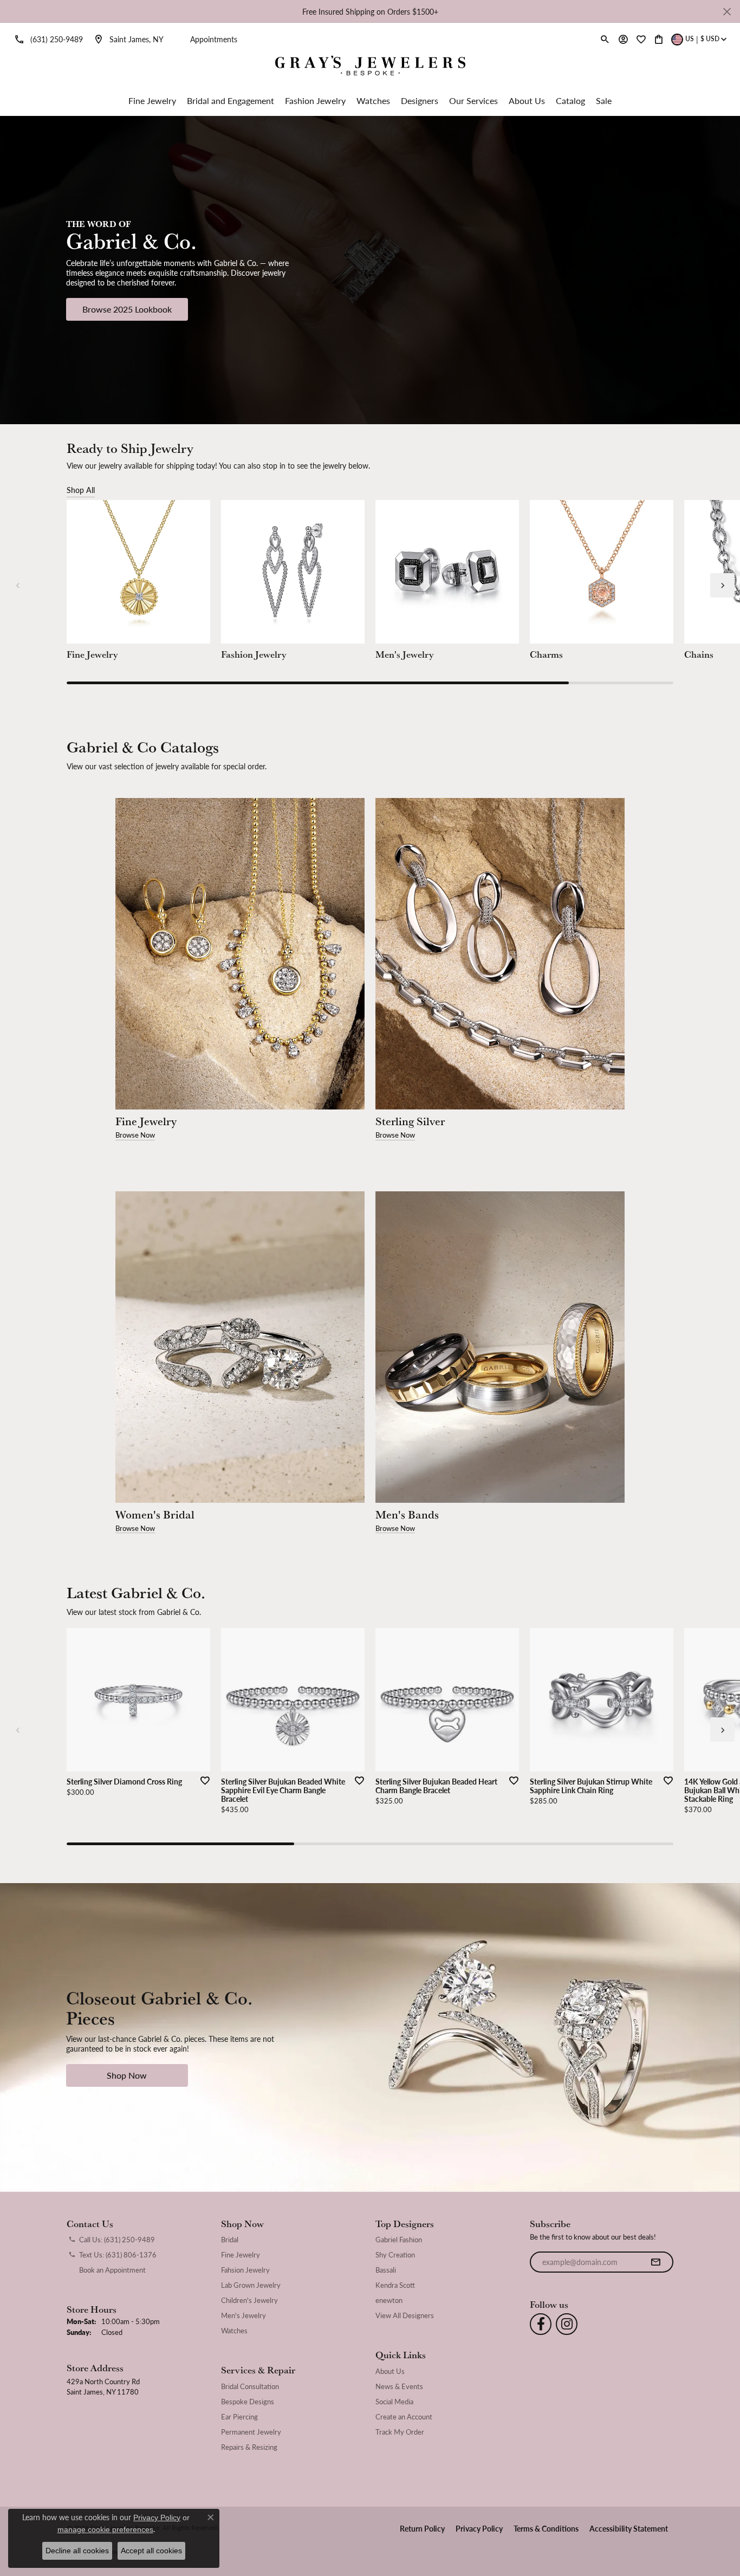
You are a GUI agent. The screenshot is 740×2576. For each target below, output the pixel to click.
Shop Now (127, 2075)
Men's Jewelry (244, 2315)
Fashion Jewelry (315, 100)
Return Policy (422, 2528)
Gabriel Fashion (399, 2240)
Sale (604, 100)
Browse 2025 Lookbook (127, 309)
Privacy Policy (479, 2528)
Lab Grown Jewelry (251, 2285)
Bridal (230, 2240)
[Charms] (602, 572)
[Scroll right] (722, 585)
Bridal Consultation (250, 2386)
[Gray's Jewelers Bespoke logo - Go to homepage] (370, 67)
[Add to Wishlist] (202, 1780)
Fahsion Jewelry (245, 2270)
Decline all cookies (77, 2551)
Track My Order (400, 2432)
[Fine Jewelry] (138, 572)
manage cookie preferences (105, 2529)
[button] (605, 39)
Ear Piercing (239, 2417)
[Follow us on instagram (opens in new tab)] (567, 2324)
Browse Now (135, 1135)
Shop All (81, 490)
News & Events (399, 2386)
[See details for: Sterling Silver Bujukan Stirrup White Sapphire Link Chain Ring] (602, 1700)
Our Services (473, 100)
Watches (373, 100)
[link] (47, 39)
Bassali (386, 2270)
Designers (420, 100)
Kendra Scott (395, 2285)
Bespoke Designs (248, 2402)
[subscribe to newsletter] (655, 2262)
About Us (527, 100)
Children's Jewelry (249, 2300)
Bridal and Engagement (231, 100)
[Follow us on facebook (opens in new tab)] (541, 2324)
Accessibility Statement (629, 2528)
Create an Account (404, 2417)
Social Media (394, 2402)
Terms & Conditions (546, 2528)
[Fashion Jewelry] (293, 572)
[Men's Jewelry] (447, 572)
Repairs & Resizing (249, 2447)
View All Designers (405, 2315)
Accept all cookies (151, 2551)
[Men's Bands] (500, 1347)
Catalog (570, 100)
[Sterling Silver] (500, 954)
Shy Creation (395, 2255)
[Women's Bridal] (240, 1347)
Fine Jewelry (152, 100)
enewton (389, 2300)
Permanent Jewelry (251, 2432)
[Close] (727, 12)
